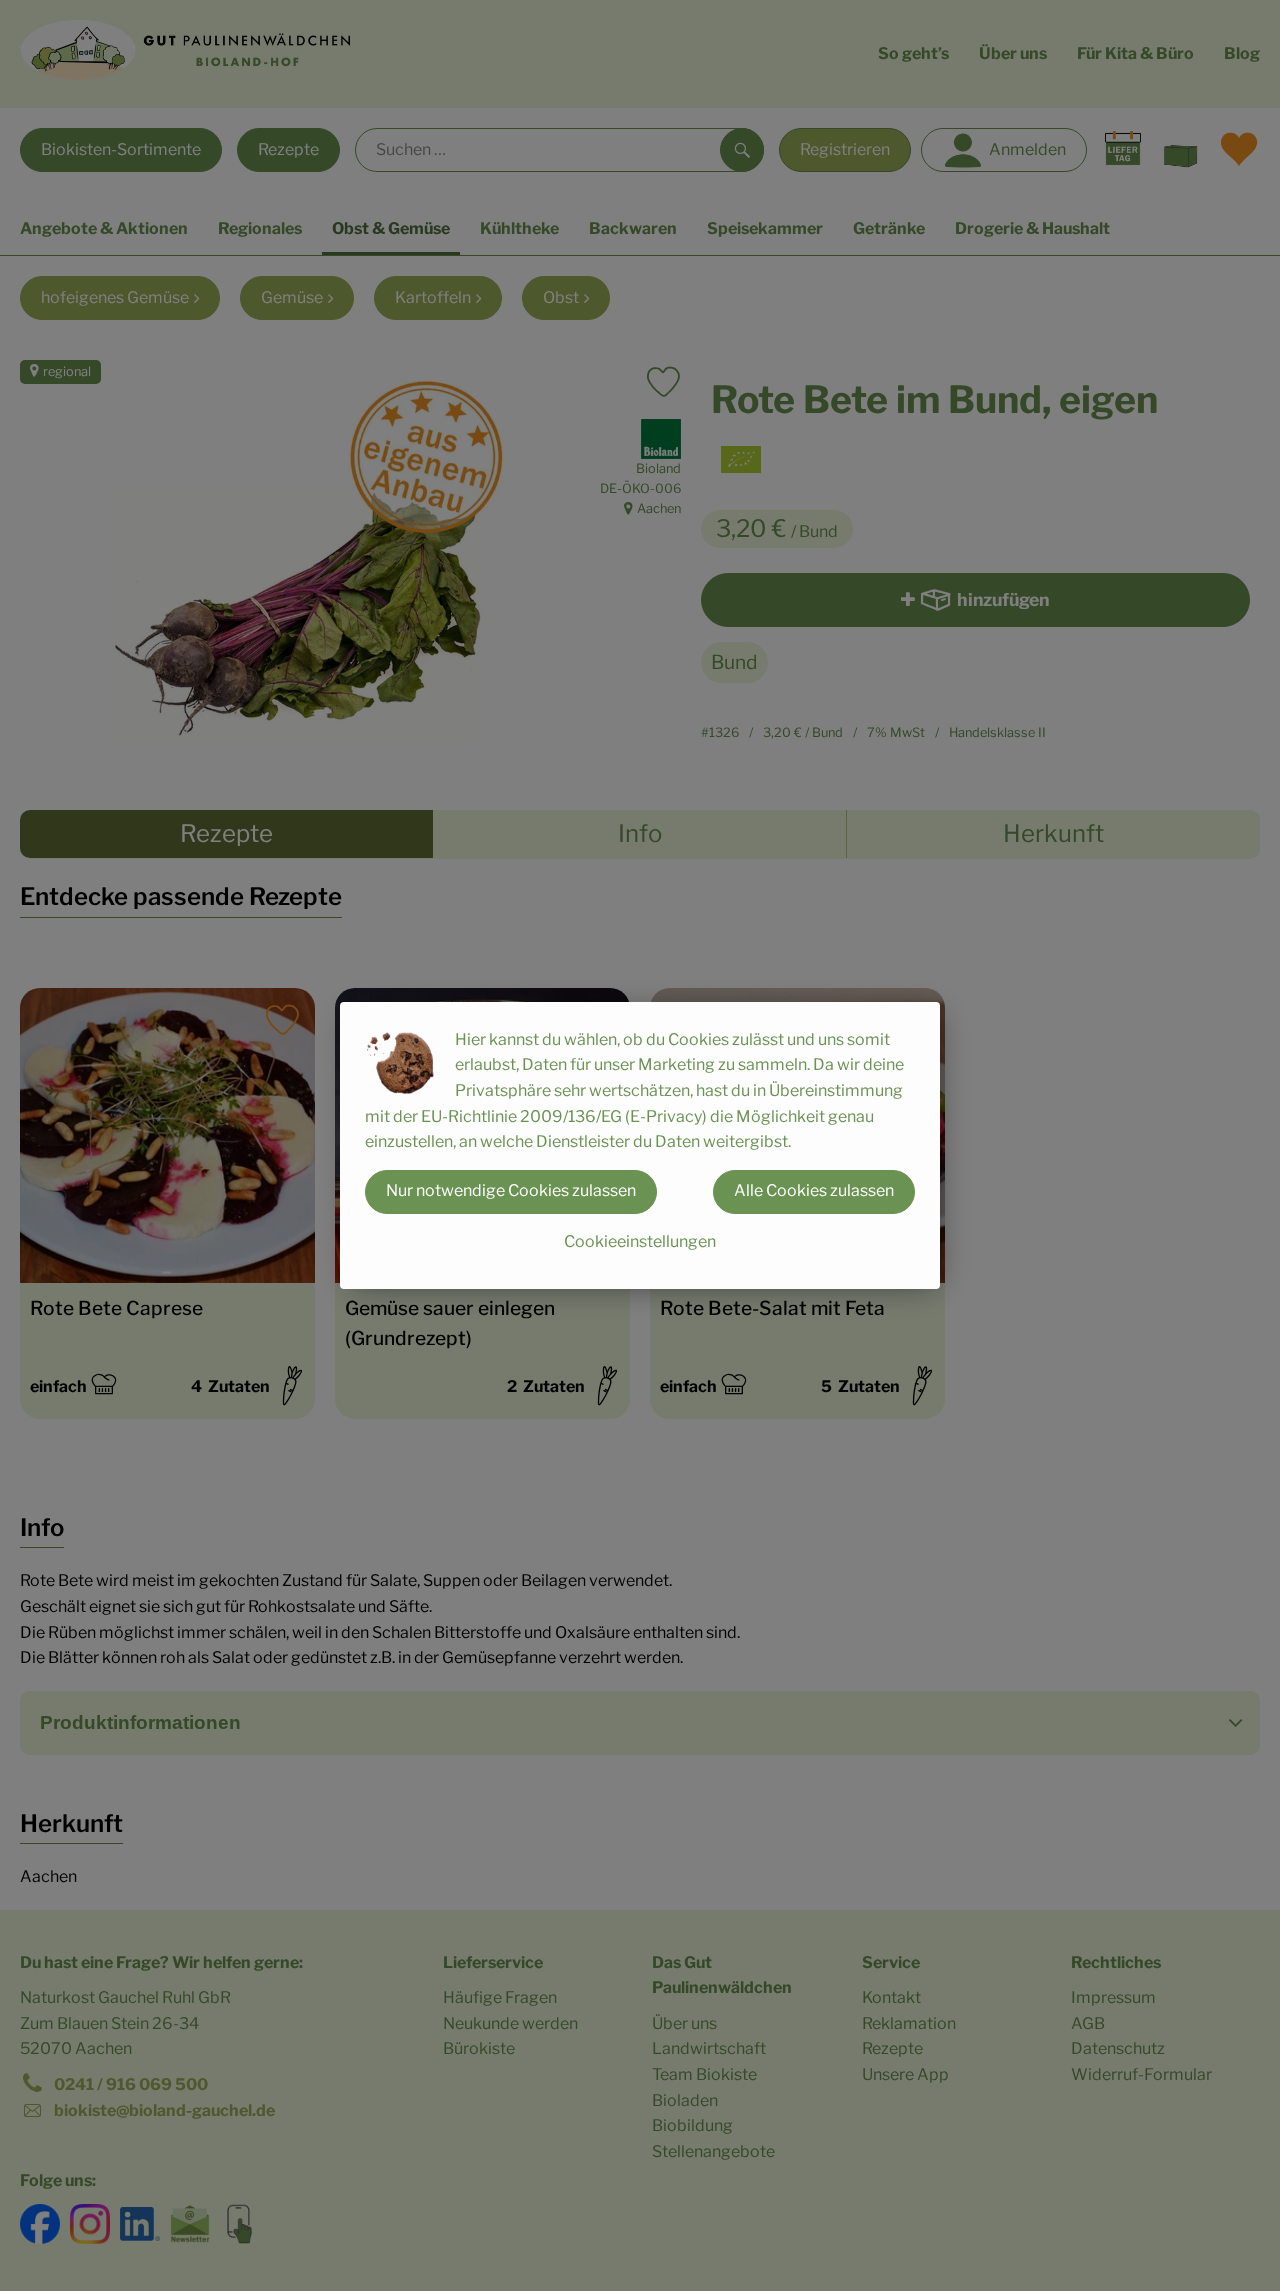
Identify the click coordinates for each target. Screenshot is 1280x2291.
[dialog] (640, 1145)
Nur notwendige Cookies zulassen (511, 1190)
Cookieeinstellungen (640, 1241)
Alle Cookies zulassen (814, 1190)
